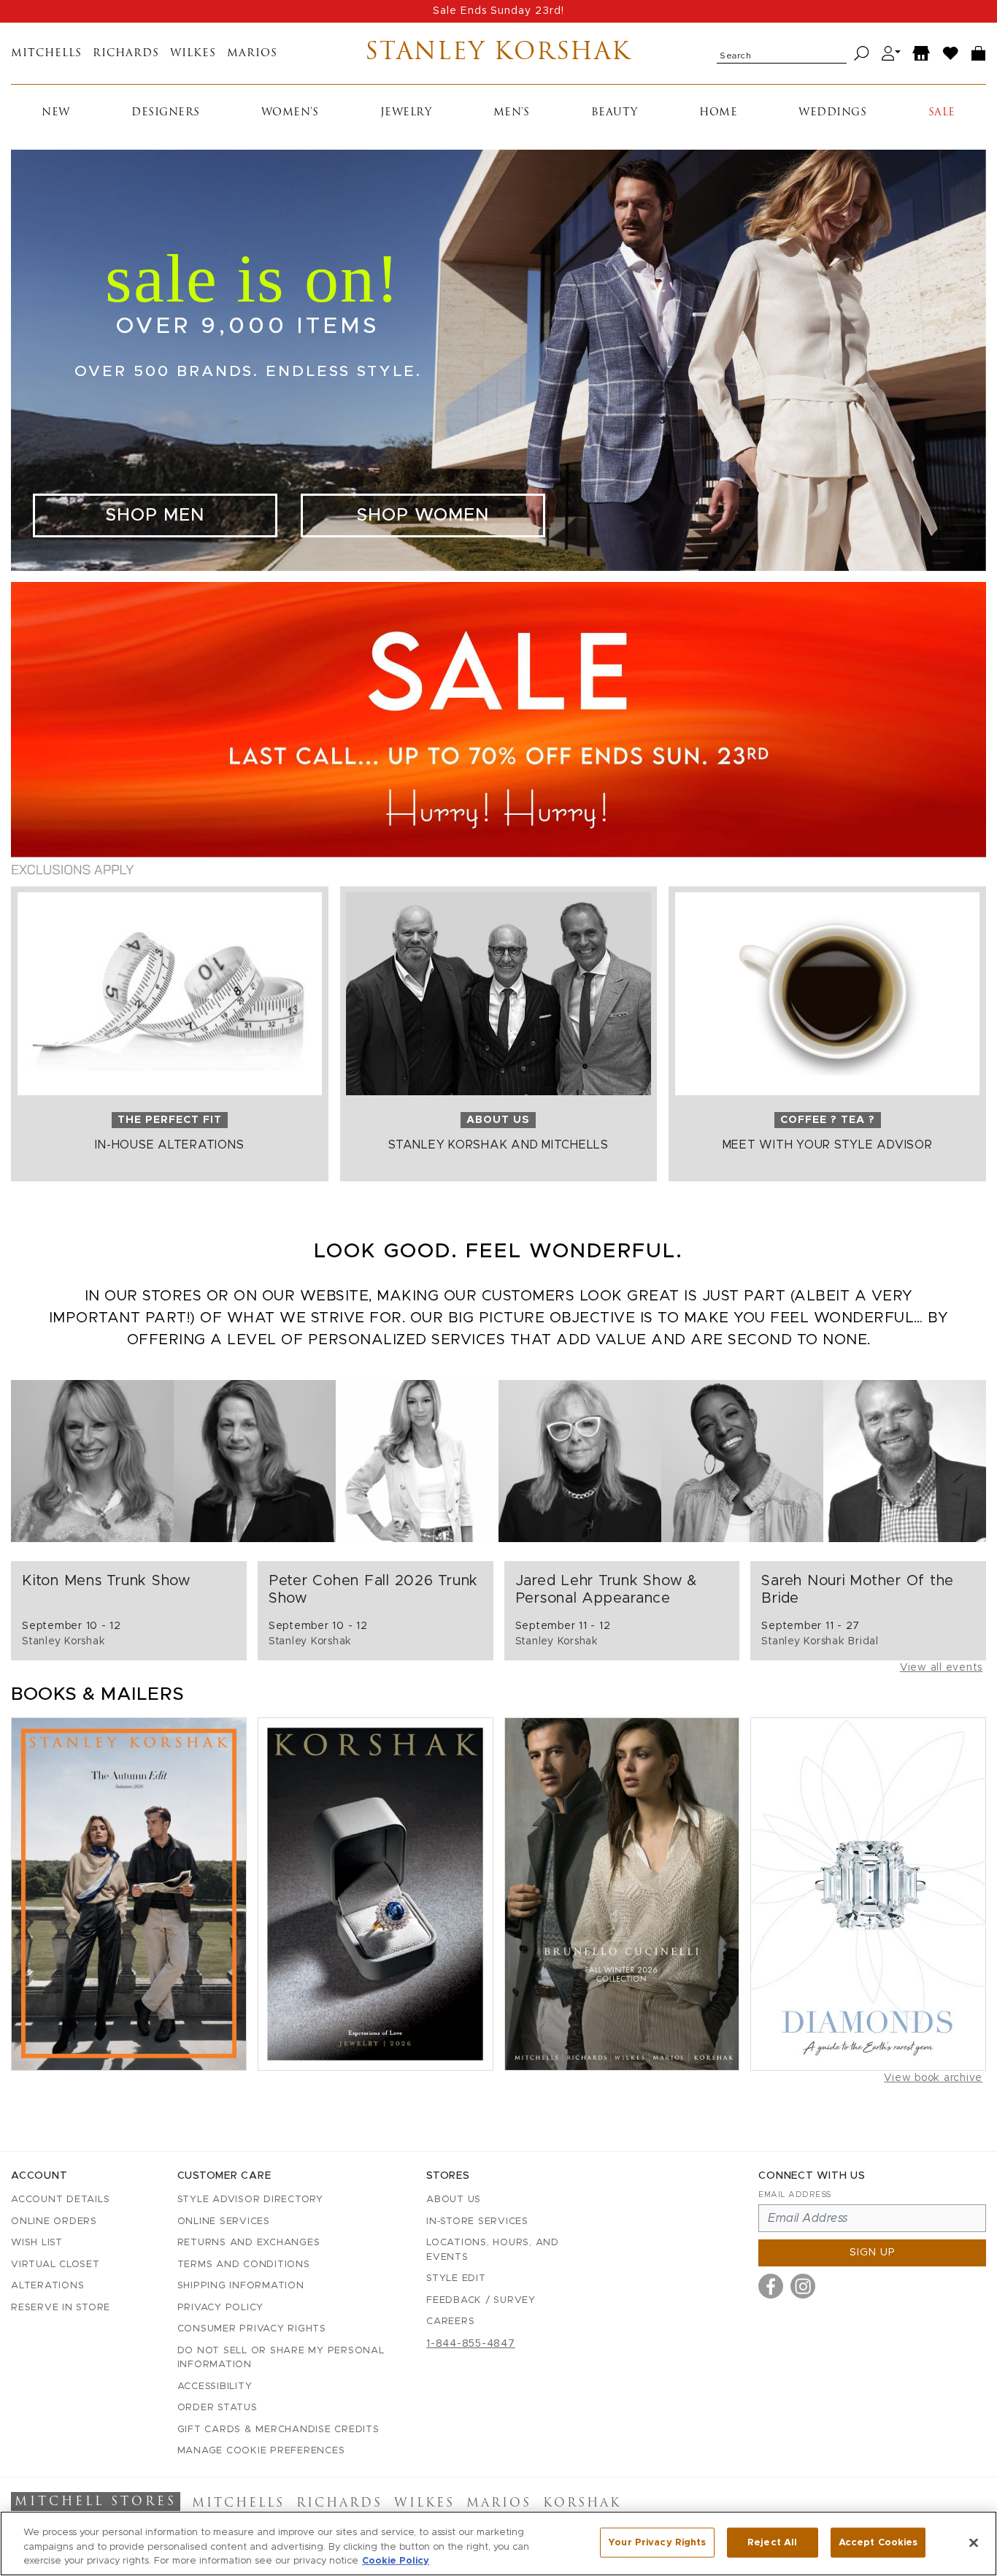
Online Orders (54, 2222)
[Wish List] (951, 54)
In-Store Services (477, 2222)
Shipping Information (241, 2286)
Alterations (47, 2286)
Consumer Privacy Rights (252, 2329)
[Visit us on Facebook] (771, 2286)
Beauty (615, 113)
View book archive (933, 2078)
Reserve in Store (61, 2308)
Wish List (37, 2243)
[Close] (974, 2542)
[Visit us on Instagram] (803, 2286)
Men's (512, 113)
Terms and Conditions (244, 2265)
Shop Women (423, 515)
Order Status (218, 2408)
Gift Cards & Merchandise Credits (278, 2430)
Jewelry (406, 113)
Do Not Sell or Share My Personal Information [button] (281, 2358)
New (56, 113)
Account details (60, 2200)
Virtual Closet (55, 2265)
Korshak (582, 2504)
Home (718, 113)
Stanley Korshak (498, 53)
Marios (252, 54)
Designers (166, 113)
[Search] (862, 54)
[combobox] (782, 53)
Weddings (832, 113)
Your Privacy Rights (657, 2542)
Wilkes (193, 54)
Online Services (224, 2222)
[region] (498, 2544)
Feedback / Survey (481, 2300)
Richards (126, 54)
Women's (290, 113)
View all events (941, 1668)
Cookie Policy (396, 2561)
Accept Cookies (878, 2542)
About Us (454, 2200)
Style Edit (456, 2278)
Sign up (873, 2253)
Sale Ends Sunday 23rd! (498, 11)
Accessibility (215, 2387)
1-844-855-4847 (471, 2344)
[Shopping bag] (979, 54)
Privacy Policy (221, 2308)
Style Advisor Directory (250, 2200)
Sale (942, 113)
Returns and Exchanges (249, 2243)
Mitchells (46, 54)
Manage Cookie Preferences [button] (261, 2451)
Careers (450, 2322)
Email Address (795, 2194)
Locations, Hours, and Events (493, 2250)
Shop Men (155, 515)
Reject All (772, 2542)
